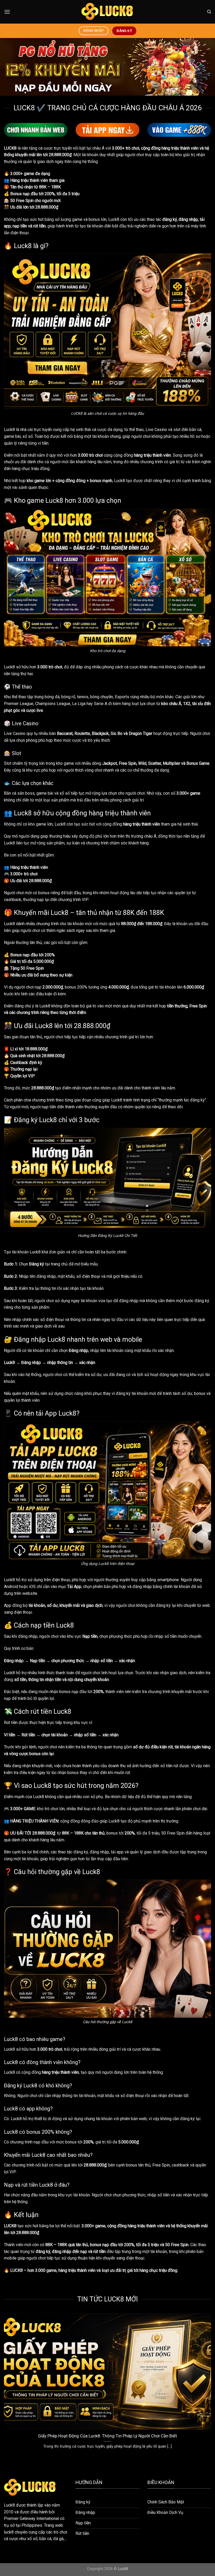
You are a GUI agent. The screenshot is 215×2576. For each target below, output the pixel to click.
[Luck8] (107, 12)
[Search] (209, 12)
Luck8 (9, 430)
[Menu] (7, 12)
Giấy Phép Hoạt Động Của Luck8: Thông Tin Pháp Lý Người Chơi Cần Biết (107, 2436)
